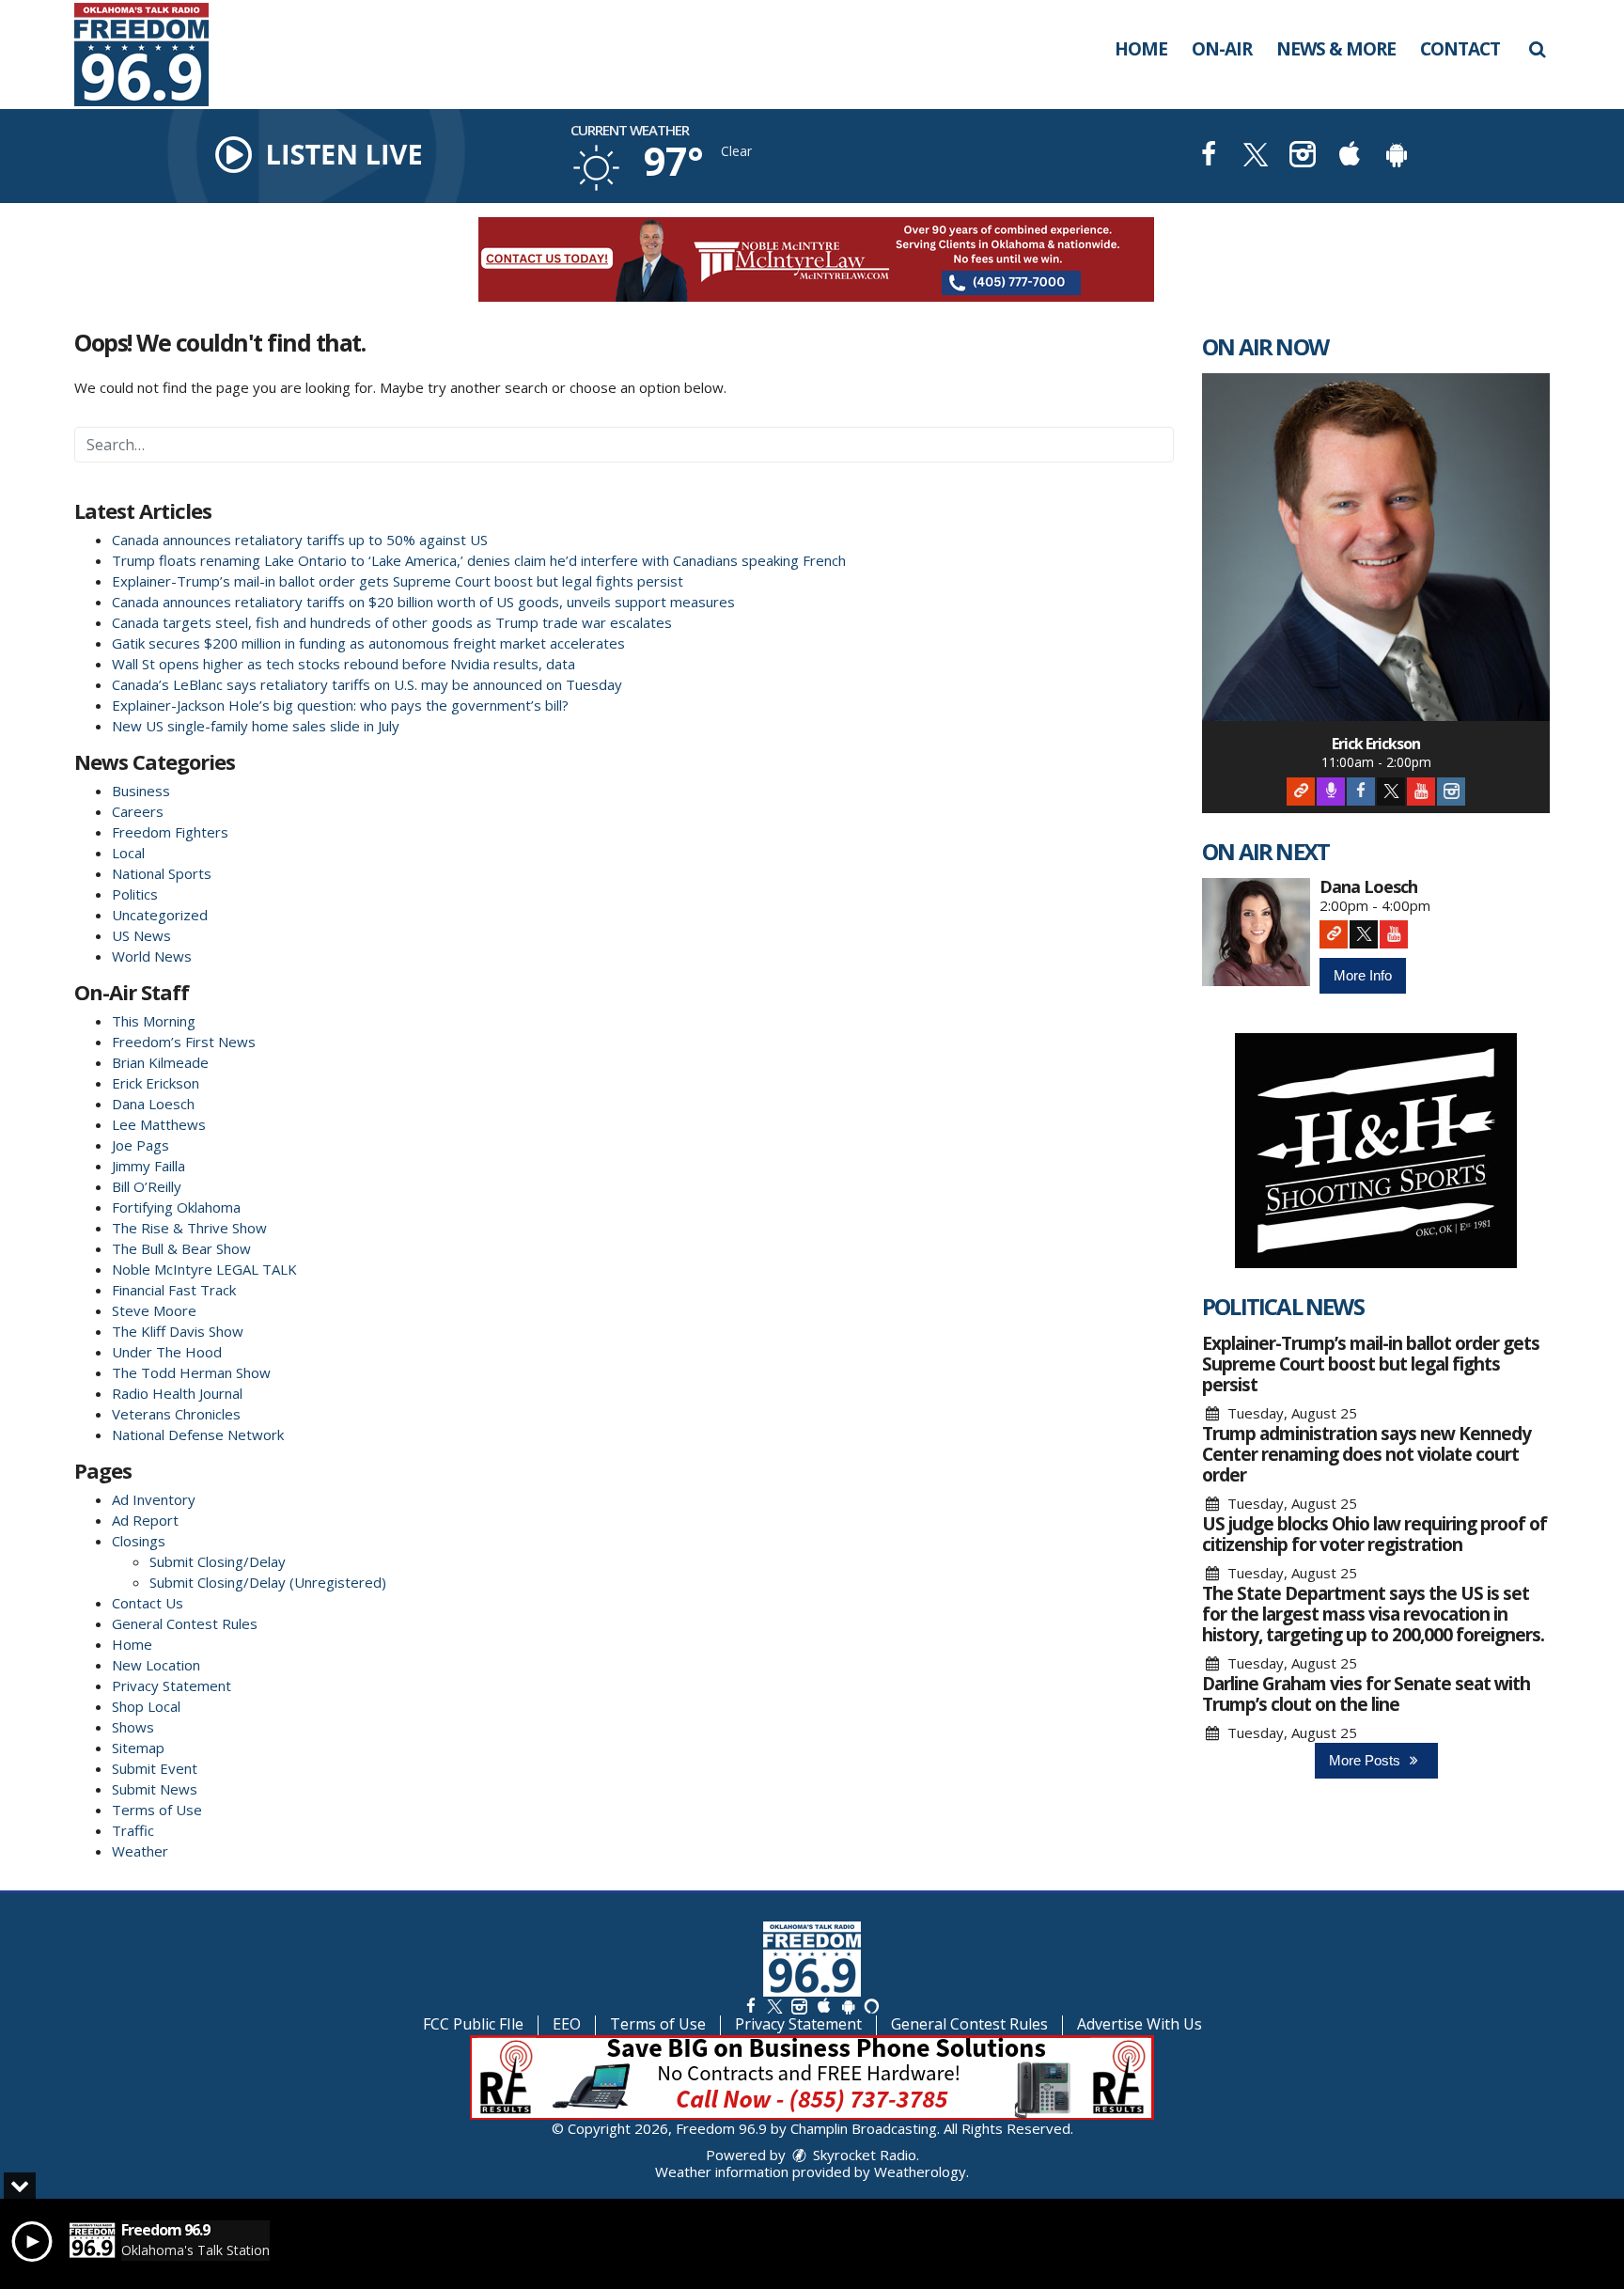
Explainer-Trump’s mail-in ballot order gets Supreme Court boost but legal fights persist (398, 581)
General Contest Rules (185, 1623)
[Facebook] (1361, 792)
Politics (135, 894)
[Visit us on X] (1256, 157)
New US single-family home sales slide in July (256, 726)
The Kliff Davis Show (178, 1331)
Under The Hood (167, 1352)
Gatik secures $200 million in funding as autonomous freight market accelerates (368, 643)
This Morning (154, 1021)
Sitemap (138, 1748)
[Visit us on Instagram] (1303, 157)
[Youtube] (1421, 792)
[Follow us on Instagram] (799, 2006)
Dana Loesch (153, 1104)
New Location (156, 1665)
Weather (140, 1851)
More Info (1363, 975)
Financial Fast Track (174, 1290)
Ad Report (145, 1520)
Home (1141, 49)
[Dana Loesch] (1256, 932)
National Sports (162, 873)
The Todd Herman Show (191, 1372)
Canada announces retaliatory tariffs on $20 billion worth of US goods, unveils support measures (423, 602)
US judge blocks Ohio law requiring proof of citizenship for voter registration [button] (1374, 1534)
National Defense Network (198, 1435)
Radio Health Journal (177, 1393)
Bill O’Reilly (147, 1186)
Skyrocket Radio (863, 2155)
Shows (133, 1727)
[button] (1537, 49)
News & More (1336, 49)
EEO (567, 2024)
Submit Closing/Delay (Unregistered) (268, 1582)
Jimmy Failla (148, 1166)
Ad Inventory (154, 1499)
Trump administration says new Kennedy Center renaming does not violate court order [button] (1366, 1454)
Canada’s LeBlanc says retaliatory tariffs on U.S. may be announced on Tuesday (367, 684)
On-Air (1222, 49)
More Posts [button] (1366, 1760)
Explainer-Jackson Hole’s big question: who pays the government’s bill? (340, 705)
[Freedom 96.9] (156, 53)
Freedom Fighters (170, 832)
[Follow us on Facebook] (751, 2006)
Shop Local (146, 1706)
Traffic (133, 1830)
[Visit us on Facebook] (1209, 157)
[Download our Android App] (1397, 157)
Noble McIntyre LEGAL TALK (204, 1269)
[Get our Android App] (848, 2006)
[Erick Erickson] (1376, 547)
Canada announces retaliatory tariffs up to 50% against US (300, 540)
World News (152, 956)
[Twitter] (1391, 792)
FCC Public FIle (473, 2024)
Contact (1460, 49)
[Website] (1301, 792)
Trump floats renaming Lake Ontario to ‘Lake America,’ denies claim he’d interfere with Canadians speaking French (479, 560)
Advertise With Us (1140, 2024)
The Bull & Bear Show (181, 1248)
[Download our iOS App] (1350, 157)
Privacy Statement (172, 1685)
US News (141, 935)
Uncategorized (160, 915)
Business (141, 791)
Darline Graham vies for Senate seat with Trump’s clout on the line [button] (1366, 1694)
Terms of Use (157, 1810)
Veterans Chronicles (176, 1414)
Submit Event (155, 1768)
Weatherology (920, 2171)
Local (128, 853)
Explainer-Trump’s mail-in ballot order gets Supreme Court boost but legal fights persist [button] (1371, 1364)
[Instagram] (1451, 792)
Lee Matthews (159, 1124)
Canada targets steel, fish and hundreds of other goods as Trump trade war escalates (392, 622)
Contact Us (148, 1603)
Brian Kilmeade (160, 1062)
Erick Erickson (156, 1083)
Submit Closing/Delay (218, 1561)
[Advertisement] (812, 259)
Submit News (155, 1789)
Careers (138, 811)
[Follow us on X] (774, 2006)
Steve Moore (154, 1310)
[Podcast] (1331, 792)
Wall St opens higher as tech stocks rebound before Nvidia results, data (344, 664)
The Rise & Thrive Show (189, 1228)
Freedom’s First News (184, 1042)
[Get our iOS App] (823, 2006)
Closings (139, 1541)
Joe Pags (141, 1145)
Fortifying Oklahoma (176, 1207)
